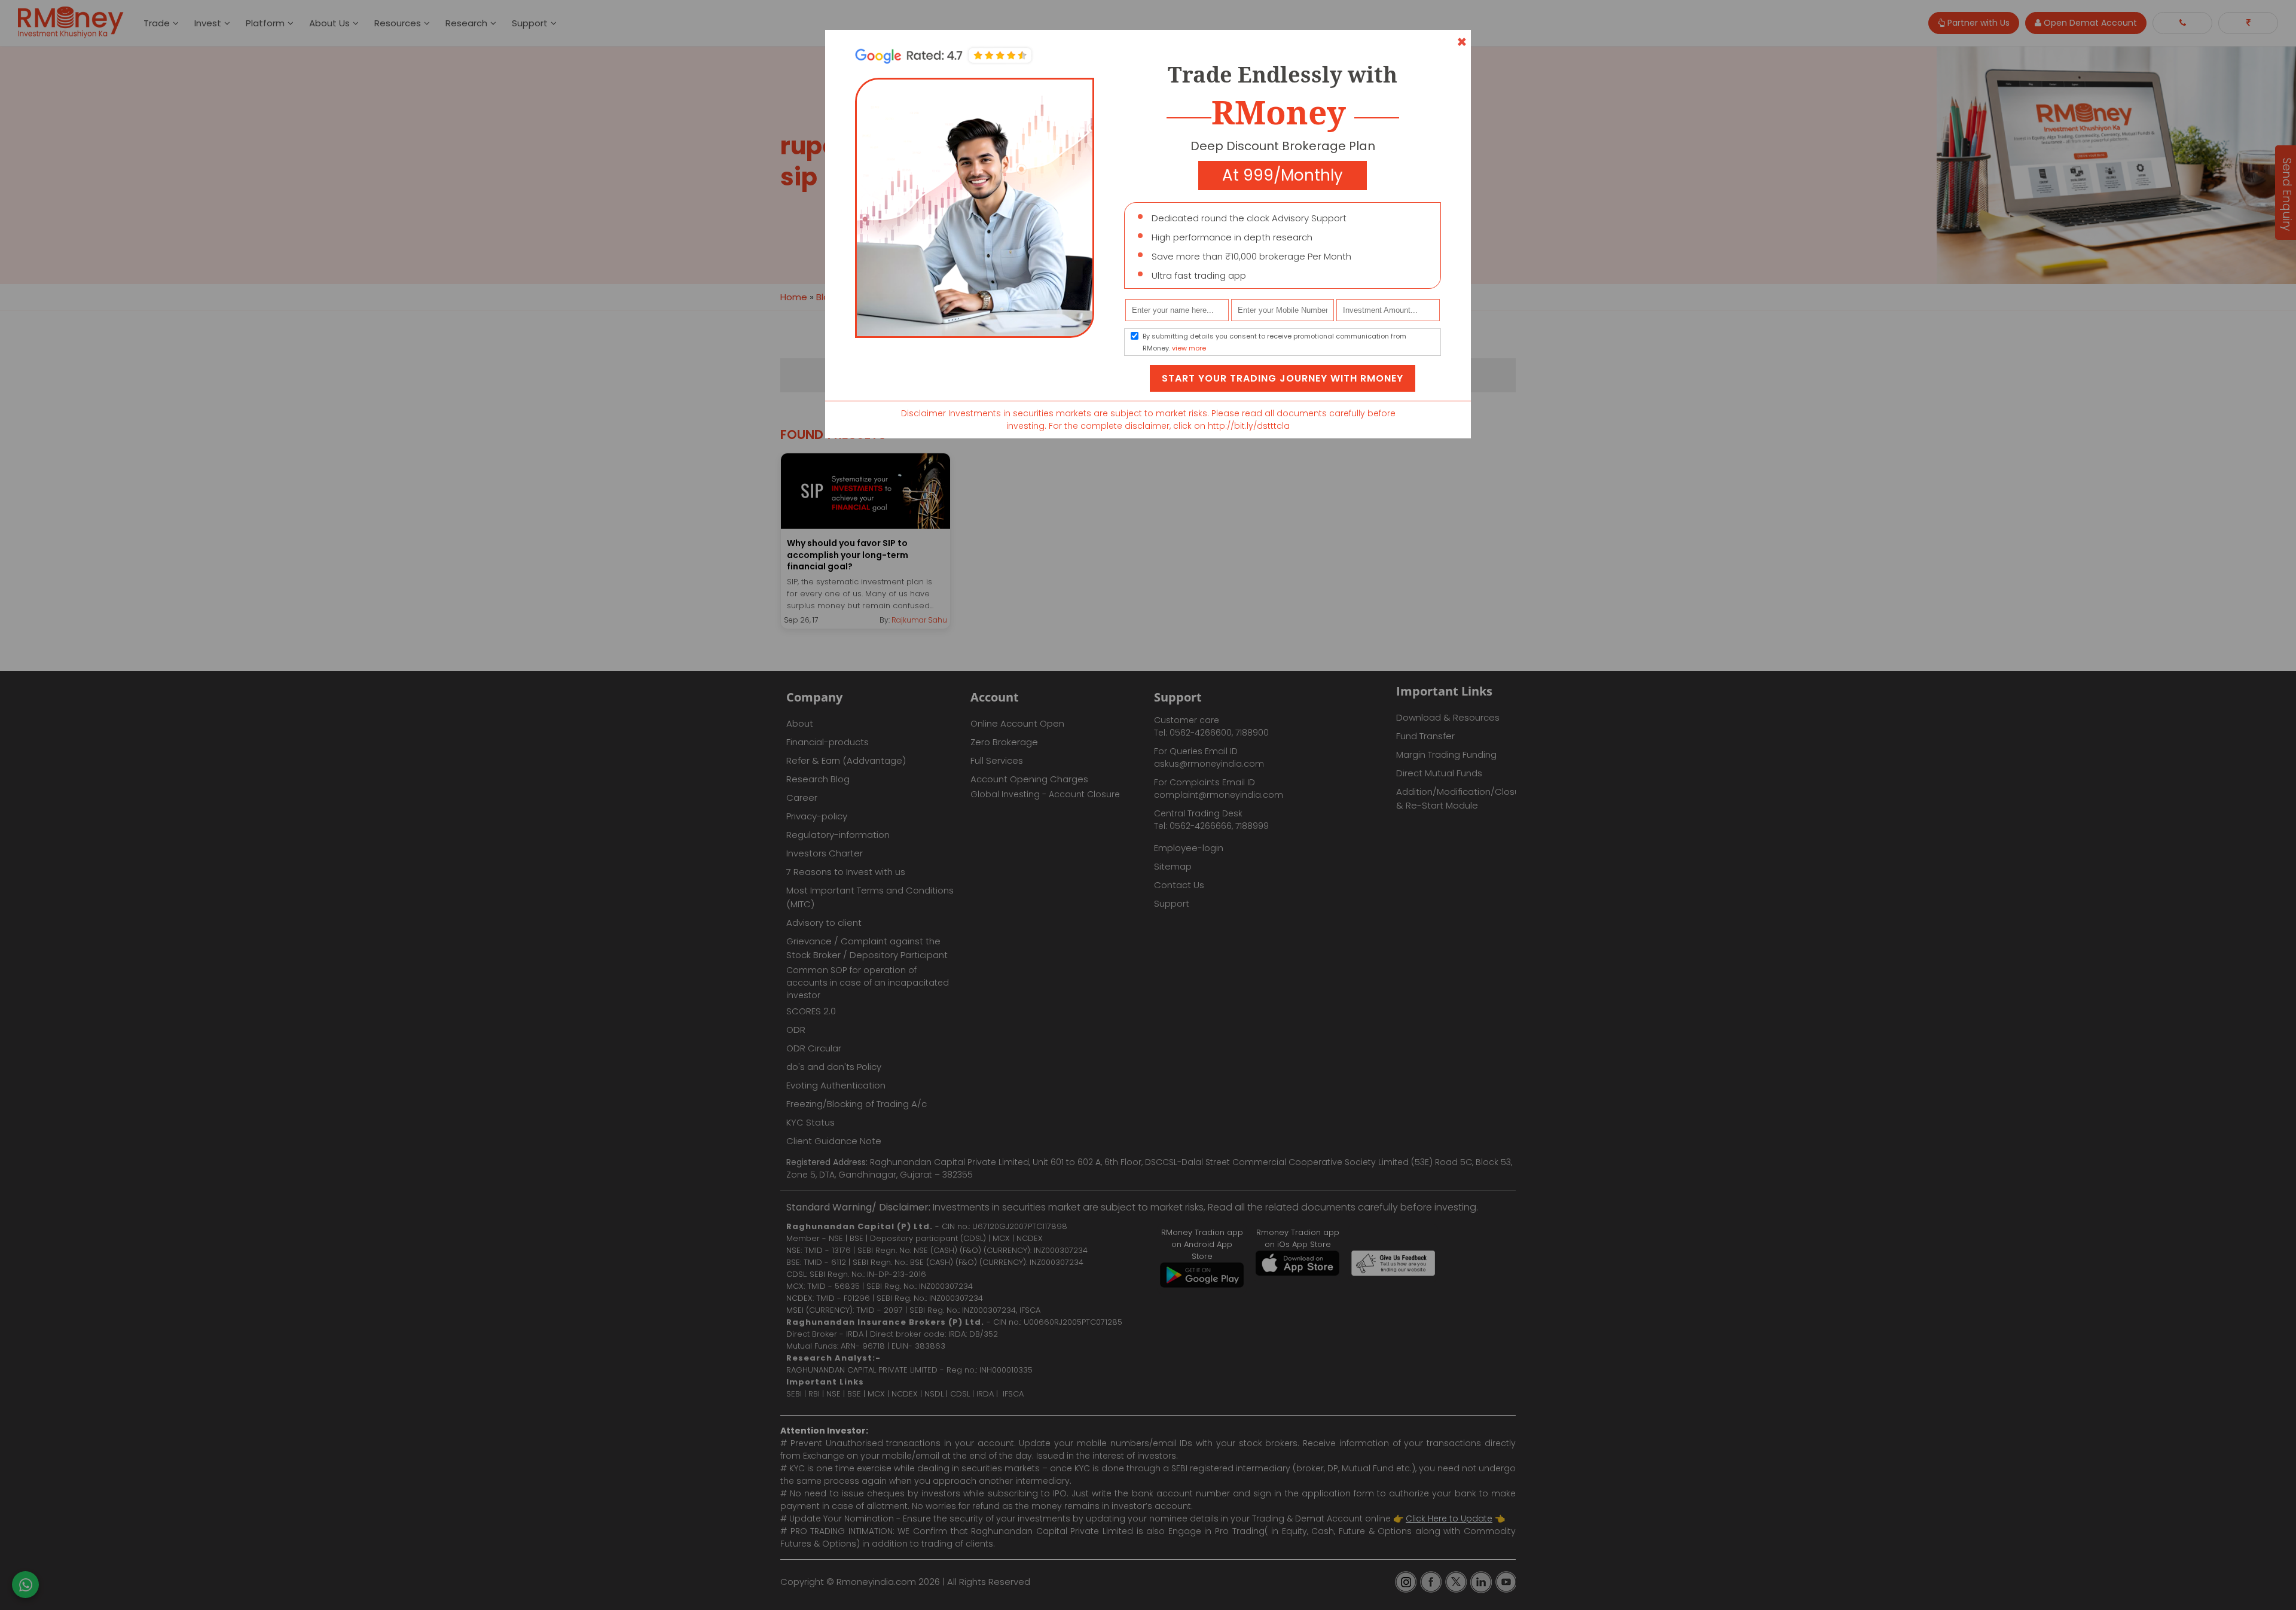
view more (1189, 348)
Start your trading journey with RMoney (1283, 378)
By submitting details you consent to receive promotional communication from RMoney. (1274, 342)
